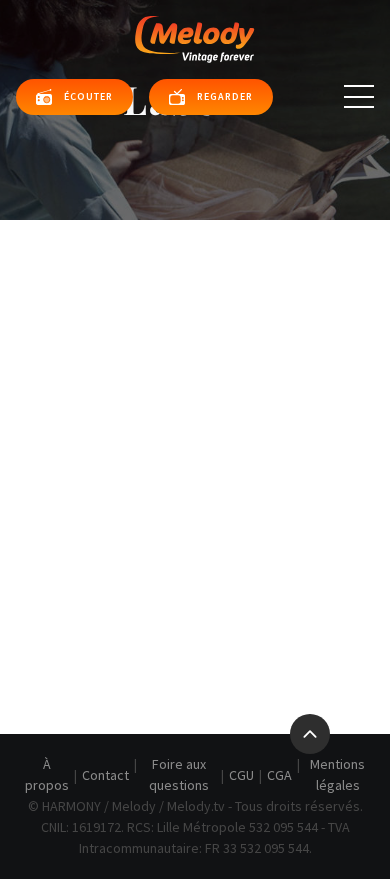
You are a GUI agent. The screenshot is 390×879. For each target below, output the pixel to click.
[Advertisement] (195, 425)
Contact (105, 775)
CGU (241, 775)
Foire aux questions (179, 774)
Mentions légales (337, 774)
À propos (47, 774)
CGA (279, 775)
